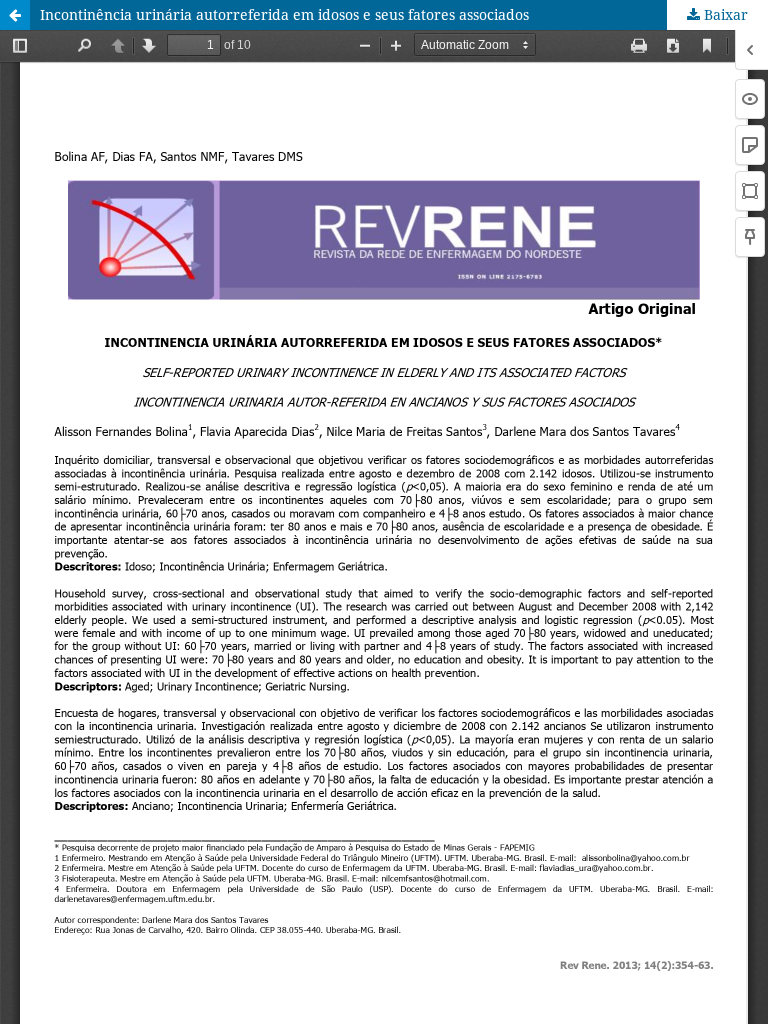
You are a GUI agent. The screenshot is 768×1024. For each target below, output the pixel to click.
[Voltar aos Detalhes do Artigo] (15, 15)
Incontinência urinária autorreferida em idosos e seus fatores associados (284, 14)
